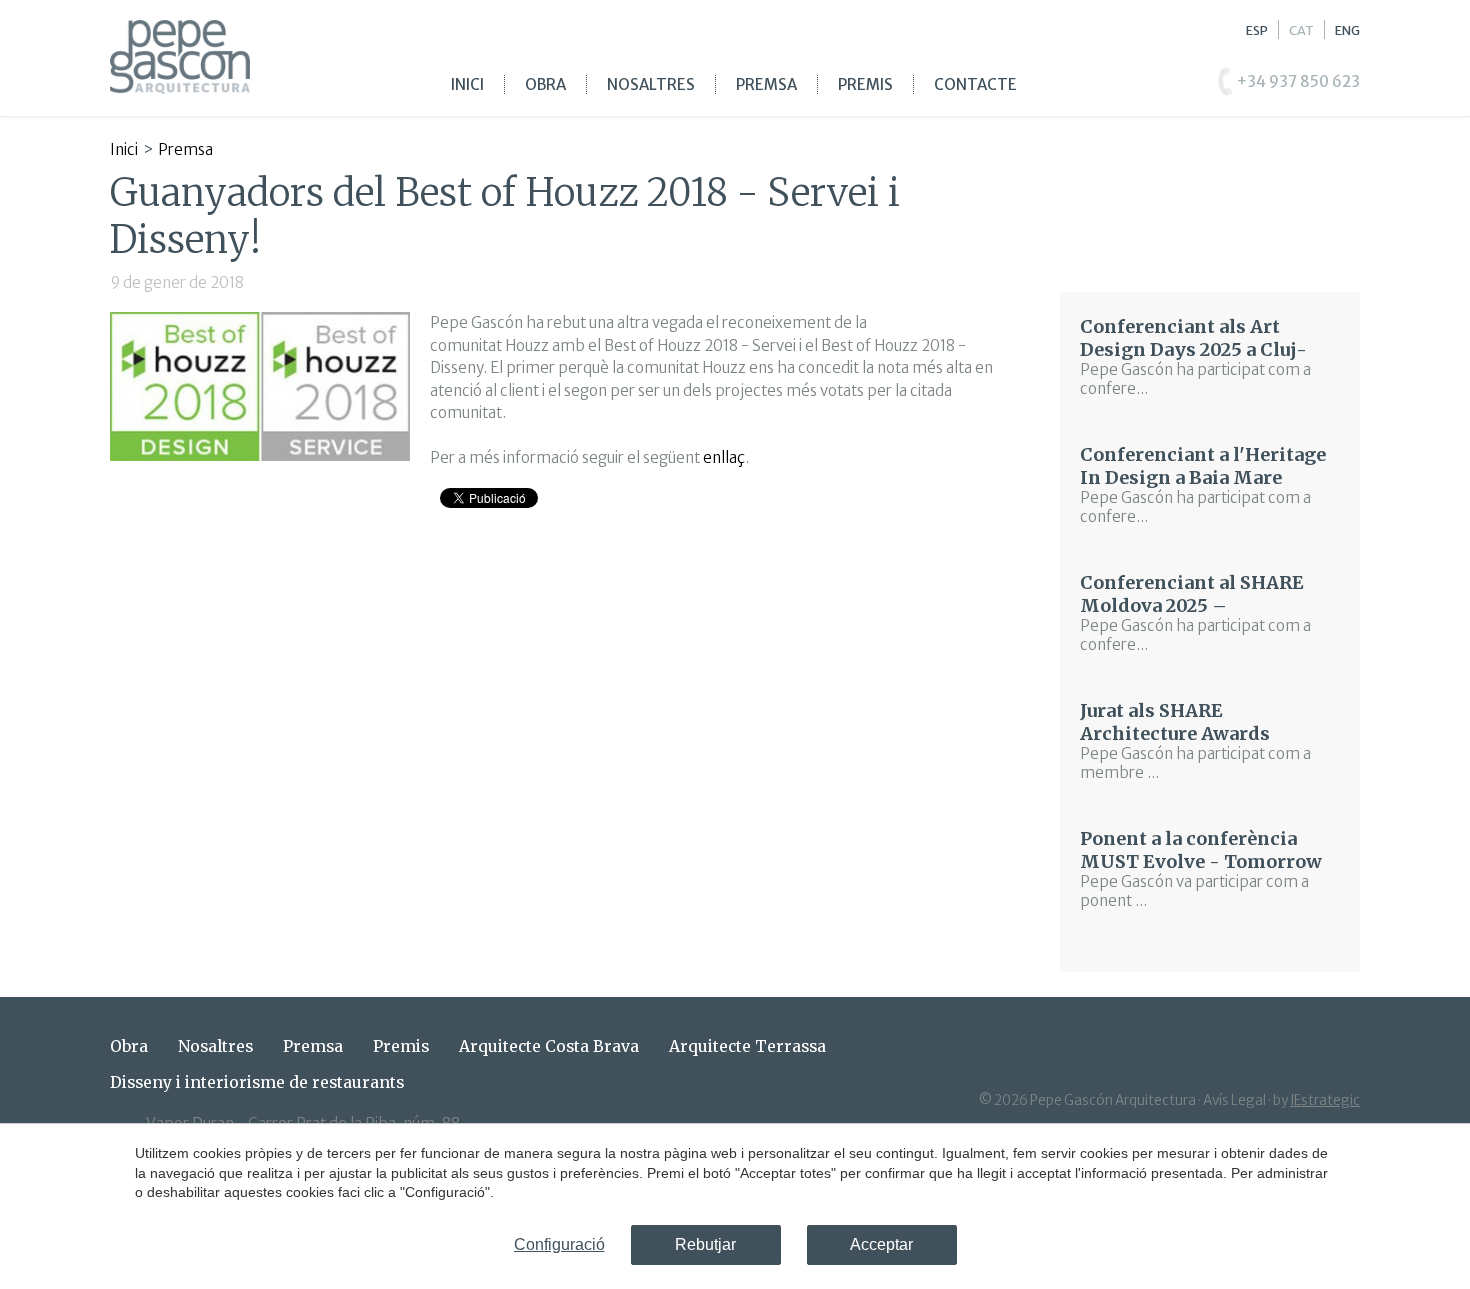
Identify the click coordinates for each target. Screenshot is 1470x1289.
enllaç (724, 457)
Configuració (559, 1244)
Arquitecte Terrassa (747, 1046)
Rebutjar (705, 1244)
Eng (1347, 30)
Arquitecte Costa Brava (549, 1046)
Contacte (975, 84)
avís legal (1234, 1100)
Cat (1301, 30)
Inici (467, 84)
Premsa (766, 84)
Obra (545, 84)
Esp (1257, 30)
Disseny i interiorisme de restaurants (257, 1082)
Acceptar (881, 1244)
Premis (865, 84)
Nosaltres (651, 84)
